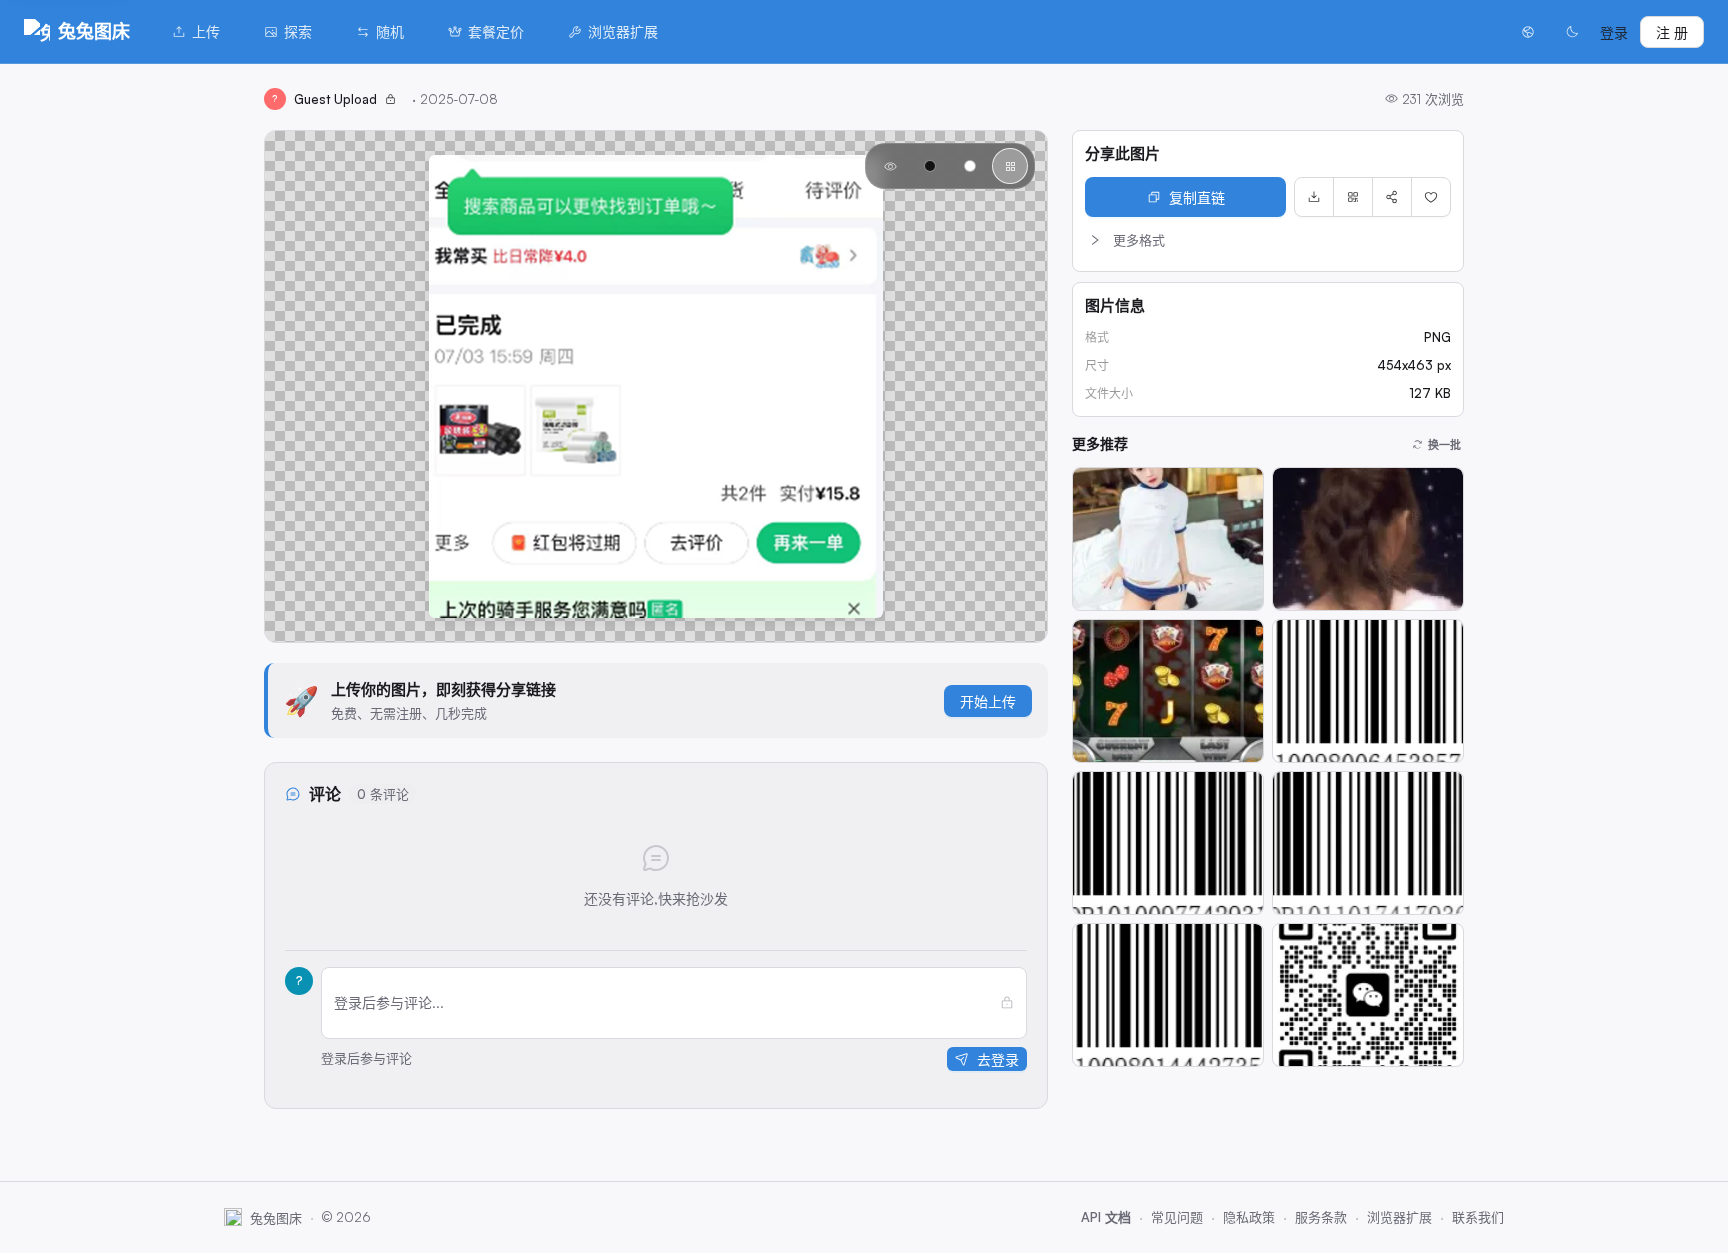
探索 (298, 31)
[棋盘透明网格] (1010, 166)
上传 (206, 31)
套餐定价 (496, 31)
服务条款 (1321, 1217)
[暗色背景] (930, 166)
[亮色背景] (970, 166)
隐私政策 (1249, 1217)
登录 (1614, 32)
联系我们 (1478, 1217)
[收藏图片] (1431, 197)
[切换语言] (1528, 32)
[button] (1268, 240)
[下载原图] (1314, 197)
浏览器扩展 (623, 31)
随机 (390, 31)
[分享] (1392, 197)
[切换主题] (1572, 32)
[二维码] (1353, 197)
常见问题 (1177, 1217)
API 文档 (1106, 1217)
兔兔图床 (94, 31)
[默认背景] (890, 166)
